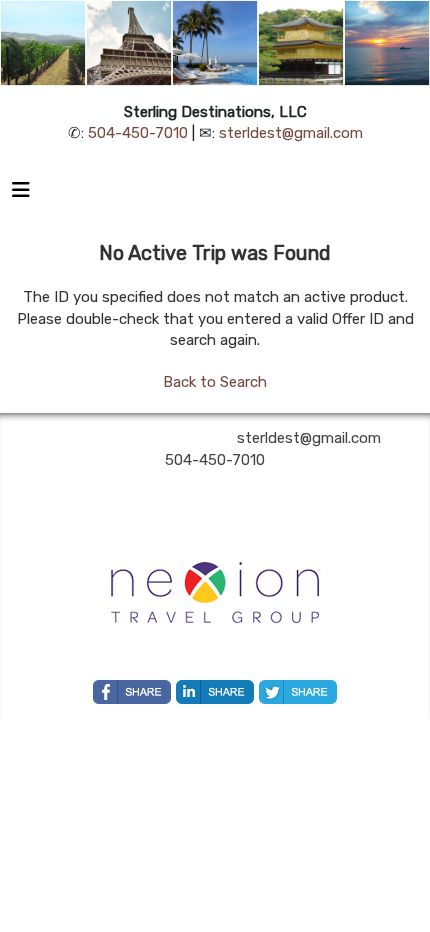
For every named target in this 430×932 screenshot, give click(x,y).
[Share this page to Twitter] (298, 692)
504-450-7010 (138, 133)
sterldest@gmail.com (291, 133)
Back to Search (215, 382)
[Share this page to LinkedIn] (215, 692)
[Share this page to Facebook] (132, 692)
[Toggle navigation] (21, 195)
